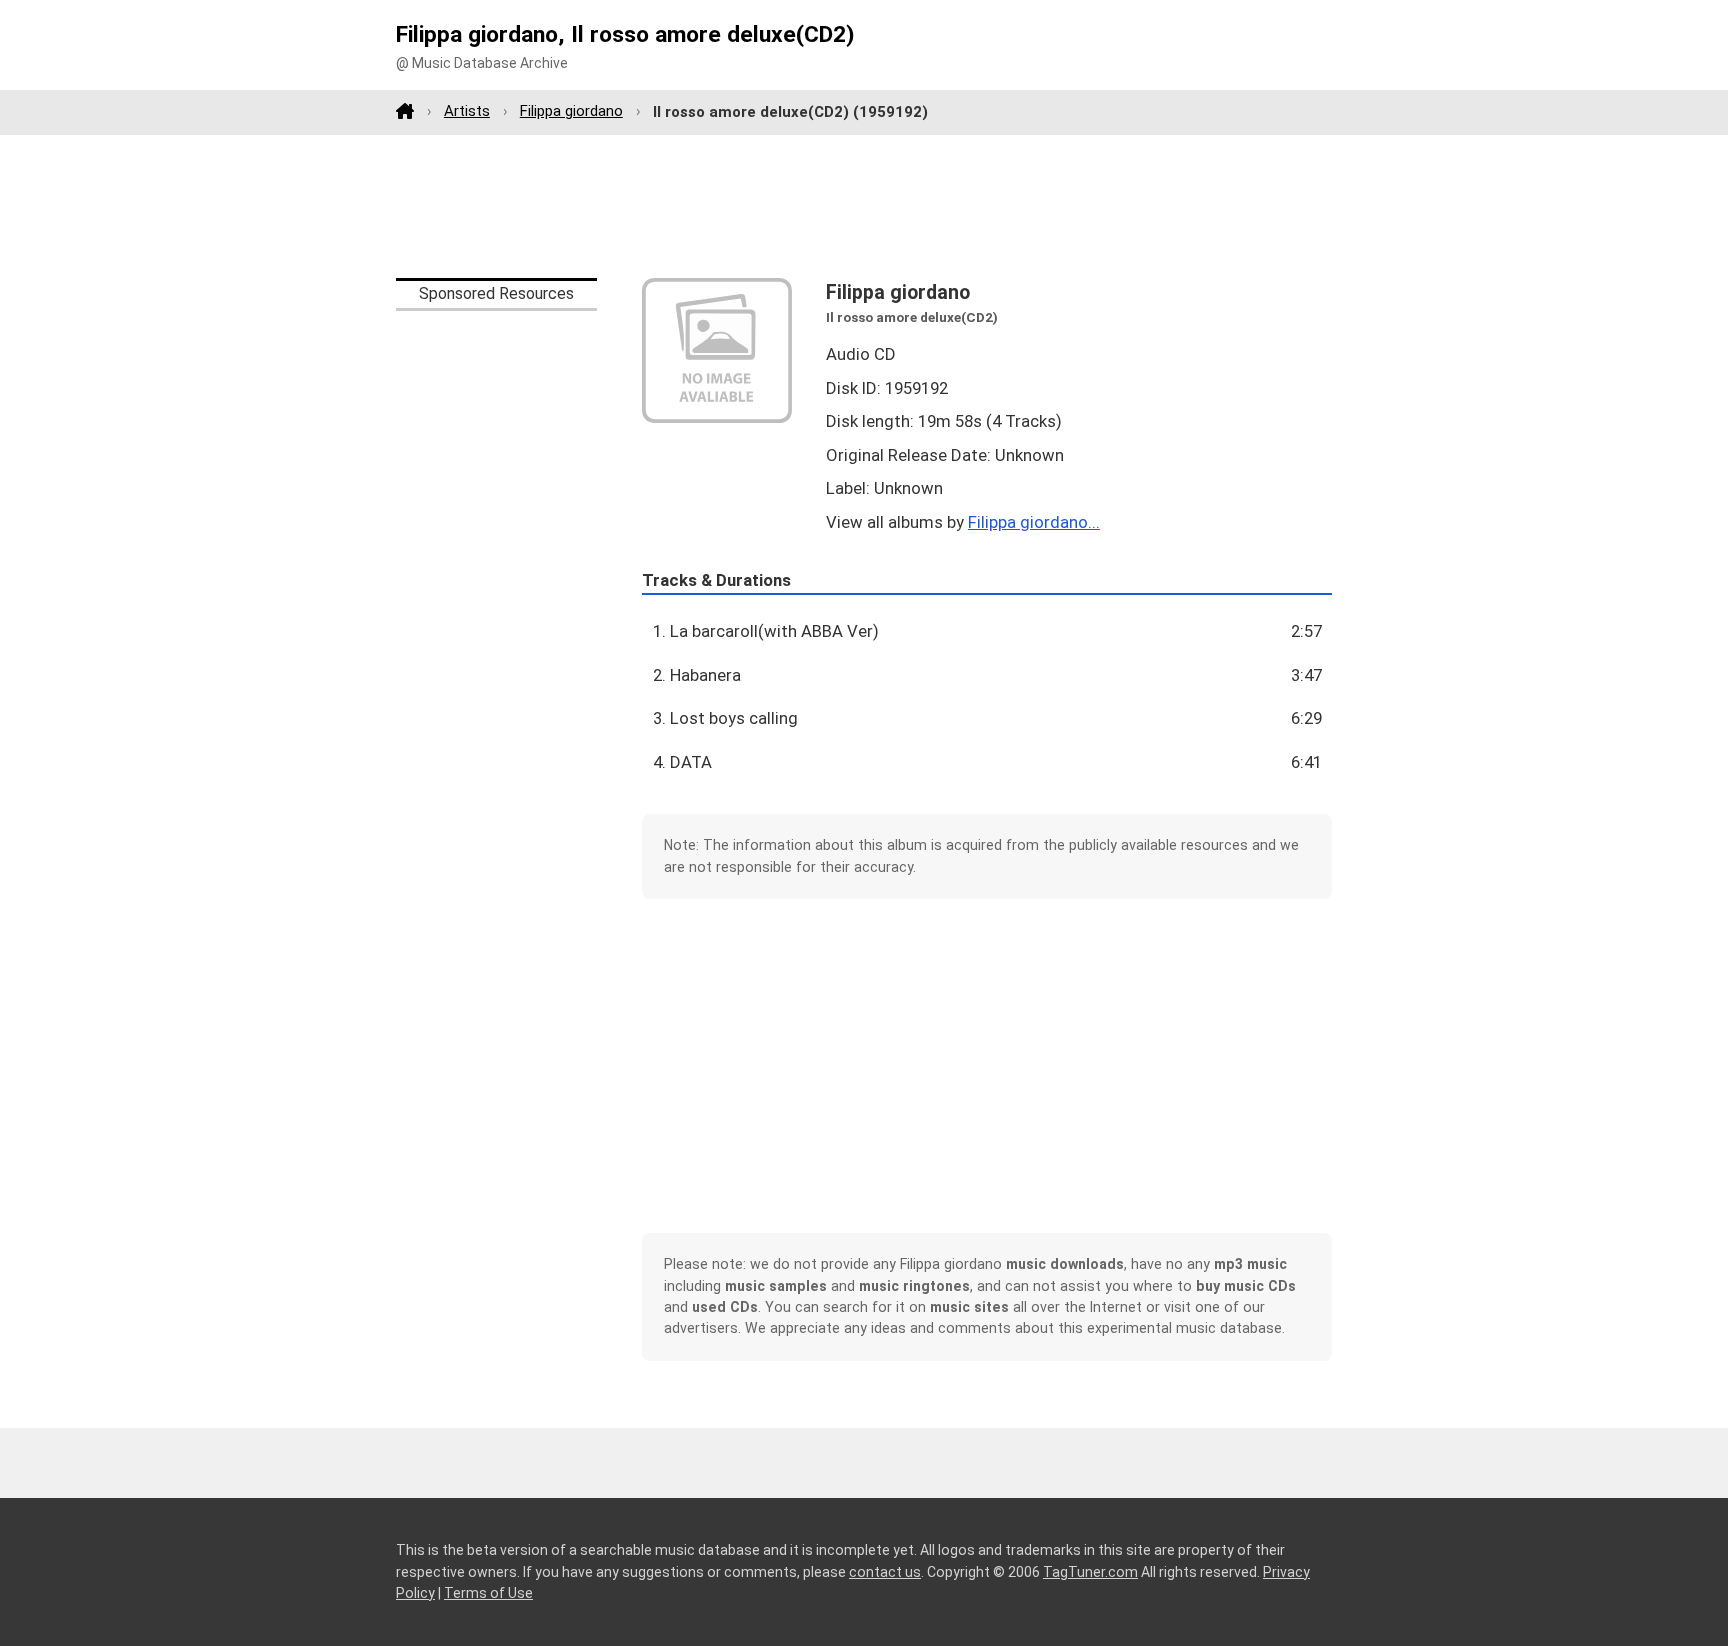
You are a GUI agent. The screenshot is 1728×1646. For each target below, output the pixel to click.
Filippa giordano (571, 111)
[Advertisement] (864, 206)
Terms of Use (488, 1593)
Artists (467, 111)
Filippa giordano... (1034, 522)
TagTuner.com (1090, 1572)
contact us (885, 1572)
